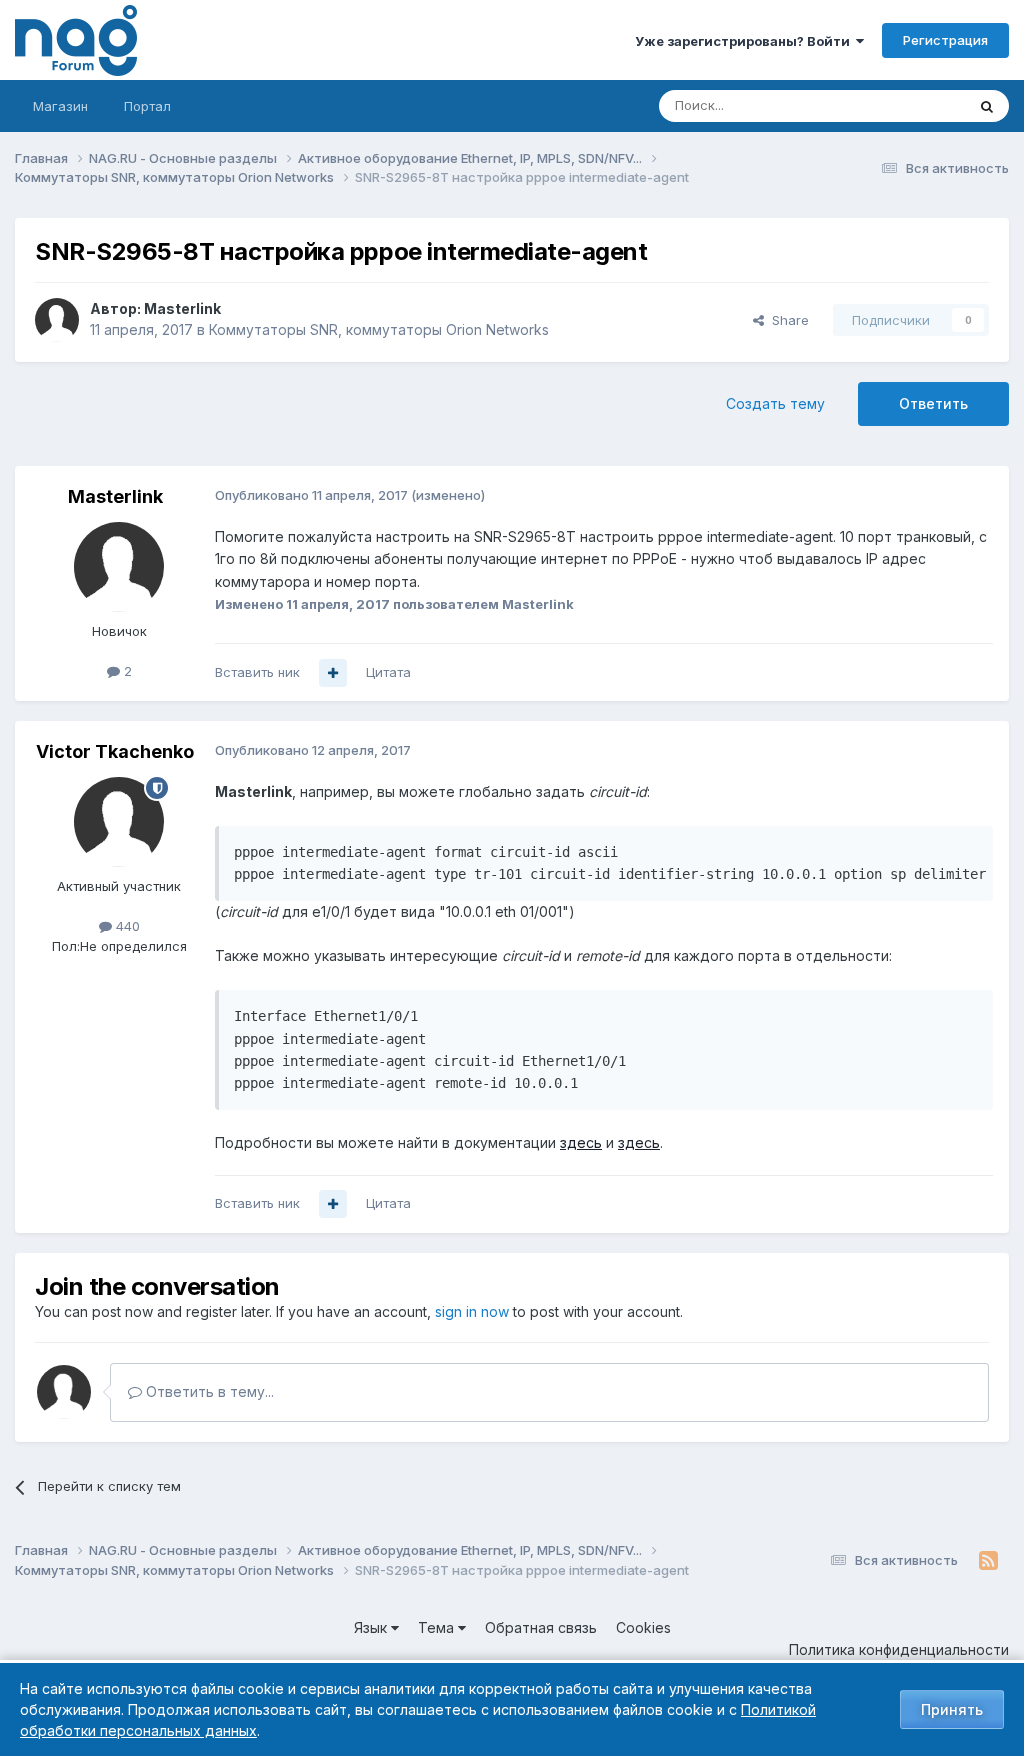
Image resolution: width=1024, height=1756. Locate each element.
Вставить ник (257, 672)
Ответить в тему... (208, 1391)
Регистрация (945, 40)
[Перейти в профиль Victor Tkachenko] (119, 822)
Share (786, 320)
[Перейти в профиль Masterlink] (57, 320)
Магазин (60, 106)
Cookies (643, 1627)
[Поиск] (987, 106)
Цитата (388, 672)
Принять (952, 1709)
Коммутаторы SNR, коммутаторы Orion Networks (379, 329)
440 (126, 926)
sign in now (472, 1311)
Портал (147, 106)
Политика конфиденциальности (899, 1649)
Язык (372, 1627)
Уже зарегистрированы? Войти (745, 41)
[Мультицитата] (333, 673)
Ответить (933, 403)
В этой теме (902, 105)
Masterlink (182, 308)
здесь (581, 1142)
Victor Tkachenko (115, 751)
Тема (438, 1627)
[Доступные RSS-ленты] (988, 1561)
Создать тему (775, 403)
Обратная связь (541, 1627)
